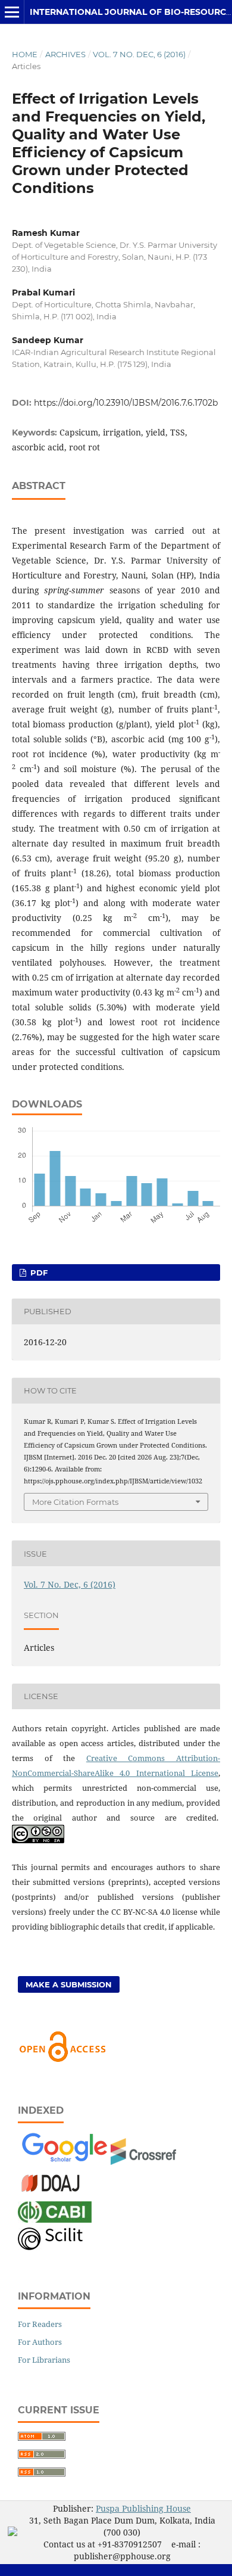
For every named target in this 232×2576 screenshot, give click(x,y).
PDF (38, 1273)
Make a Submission (69, 1984)
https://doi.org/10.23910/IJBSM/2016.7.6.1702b (126, 403)
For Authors (40, 2342)
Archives (65, 54)
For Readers (40, 2324)
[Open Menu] (12, 12)
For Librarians (44, 2360)
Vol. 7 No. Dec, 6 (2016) (139, 54)
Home (25, 54)
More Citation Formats (75, 1502)
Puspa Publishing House (143, 2508)
